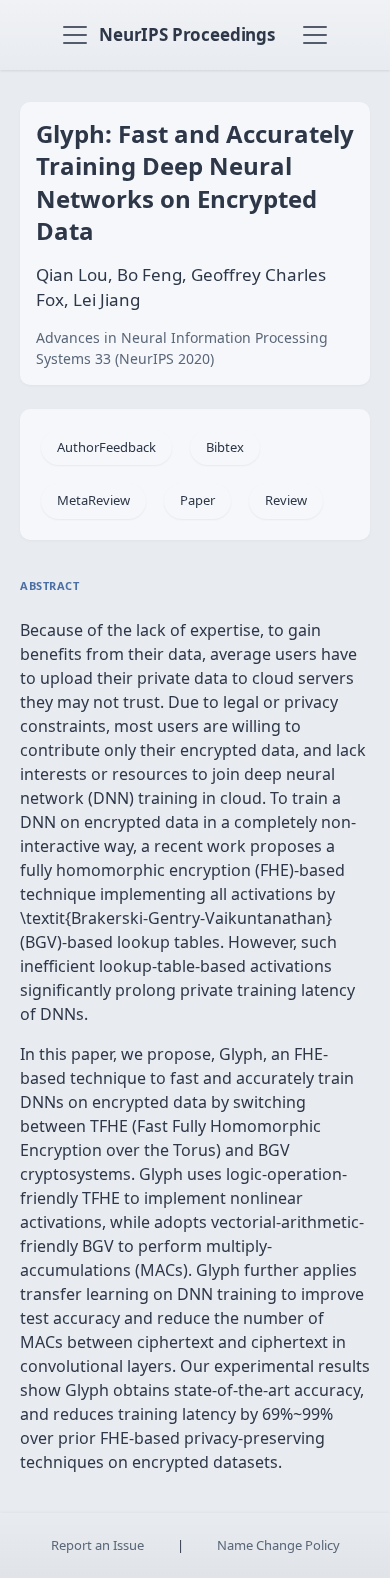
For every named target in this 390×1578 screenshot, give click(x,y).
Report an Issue (97, 1545)
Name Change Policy (278, 1545)
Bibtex (225, 447)
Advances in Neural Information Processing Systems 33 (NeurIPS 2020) (182, 348)
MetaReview (93, 500)
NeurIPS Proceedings (187, 34)
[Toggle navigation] (75, 35)
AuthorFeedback (106, 447)
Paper (197, 500)
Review (286, 500)
